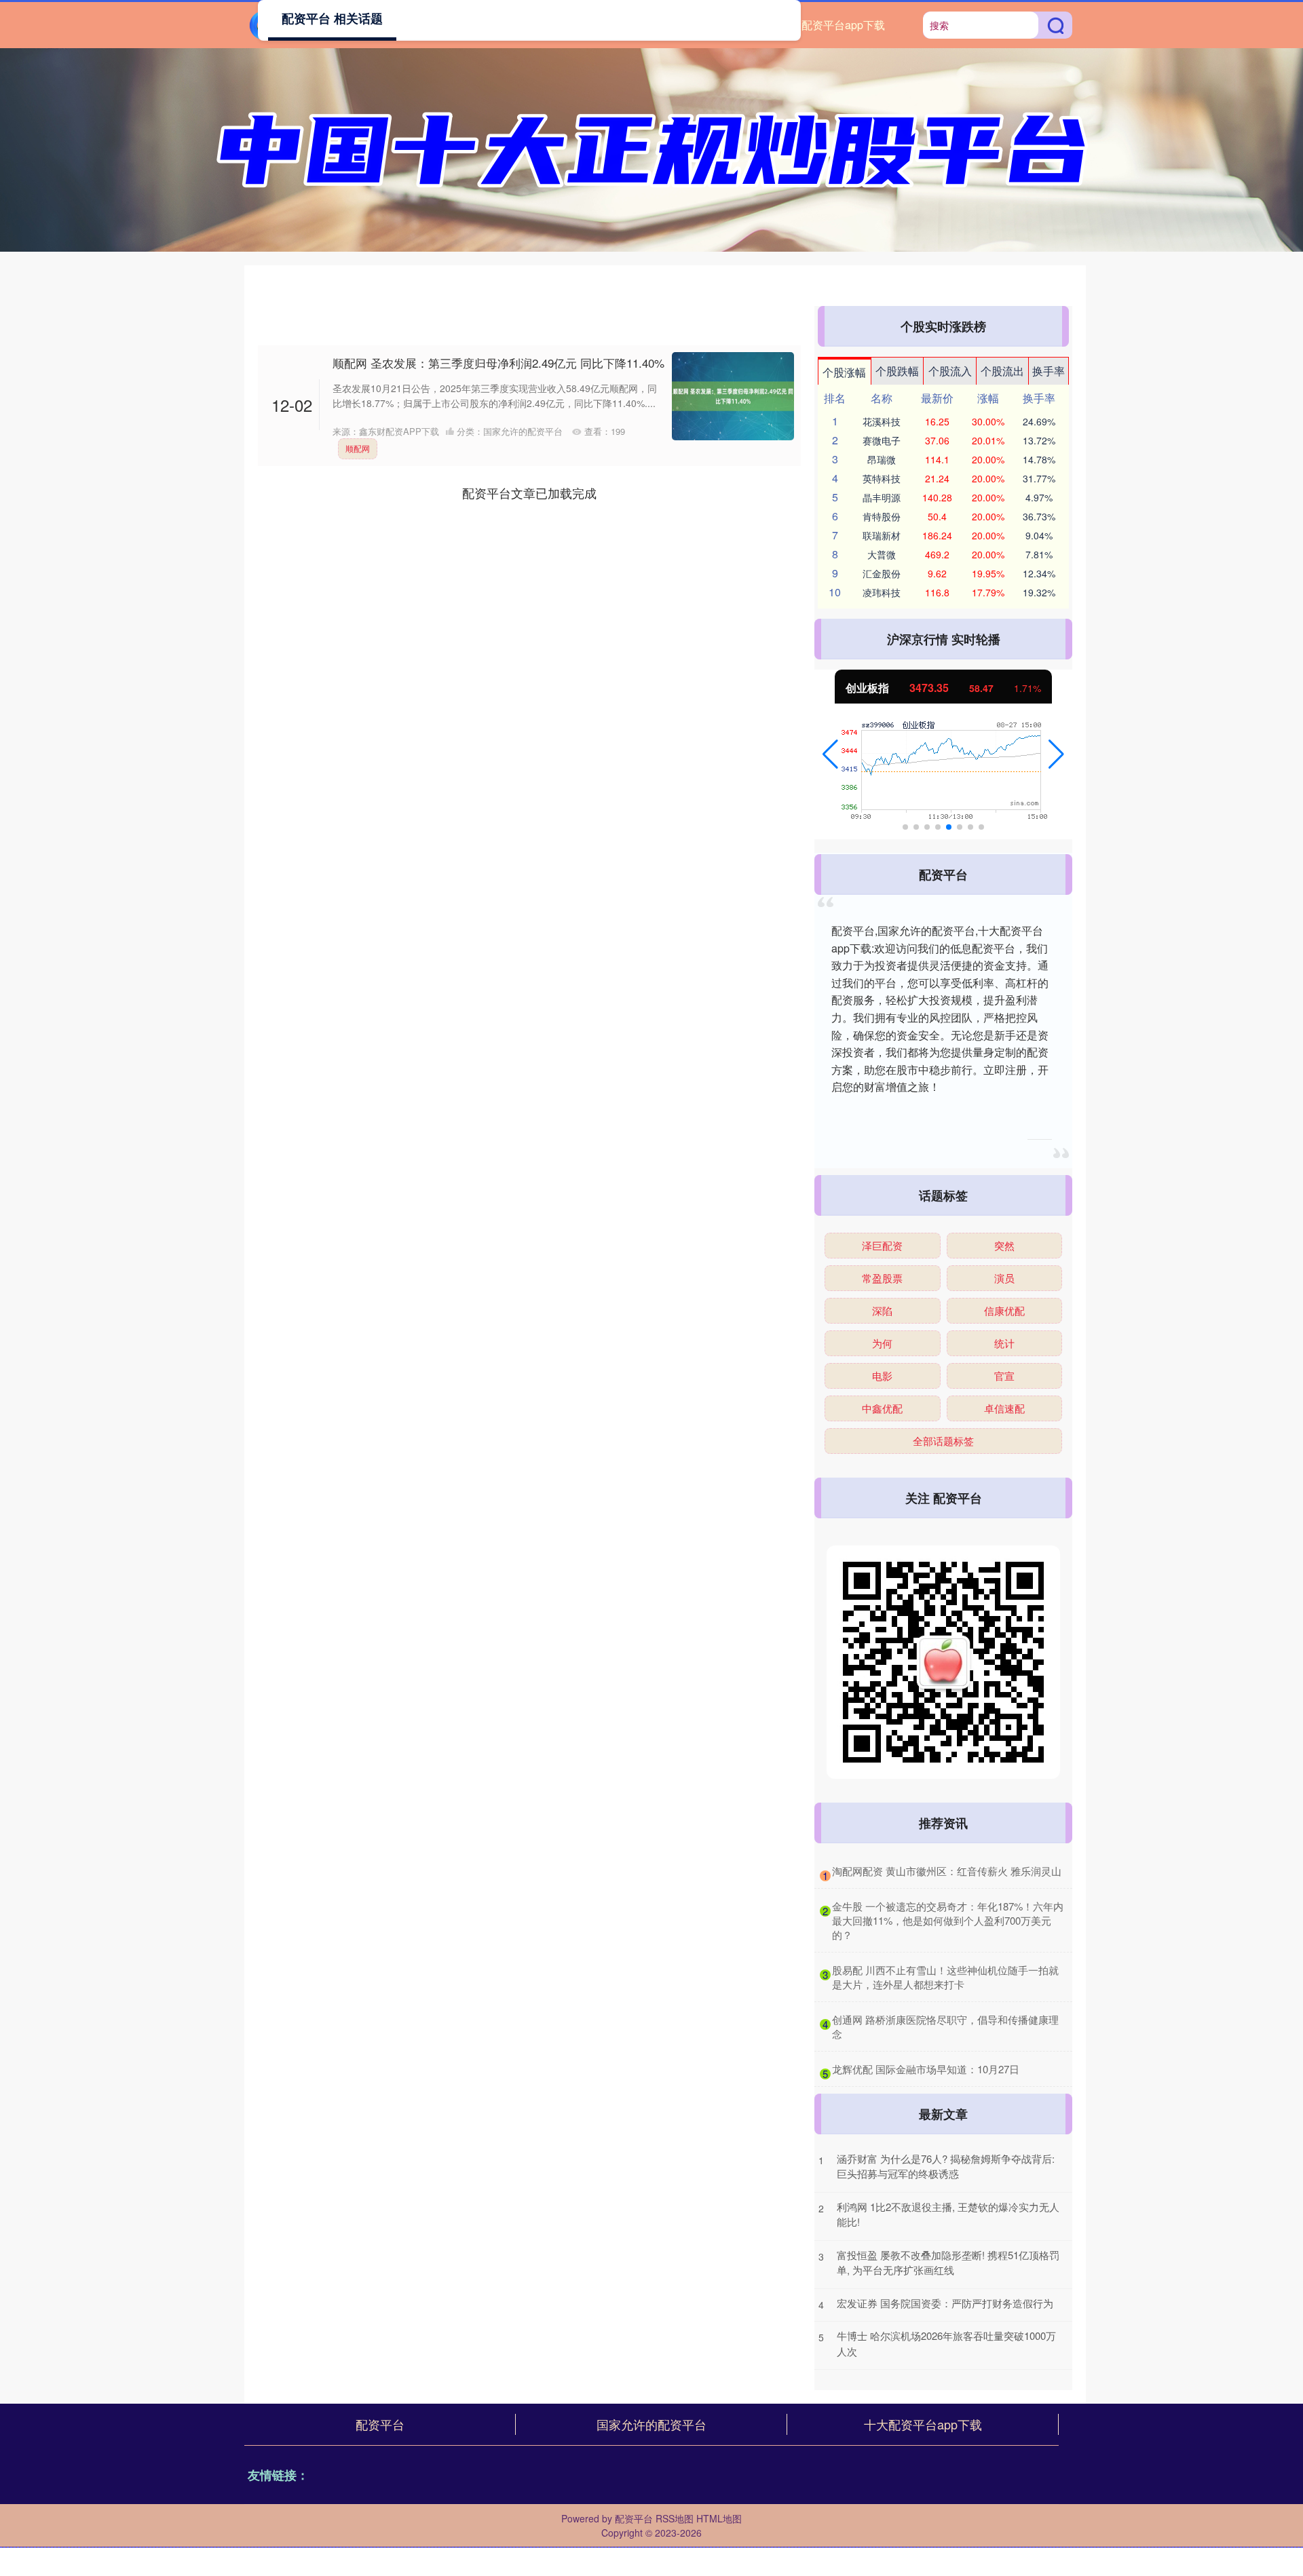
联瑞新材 (882, 535)
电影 (882, 1376)
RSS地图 (675, 2518)
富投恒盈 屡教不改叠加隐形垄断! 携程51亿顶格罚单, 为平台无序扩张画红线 (948, 2263)
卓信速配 (1004, 1408)
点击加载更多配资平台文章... (530, 493)
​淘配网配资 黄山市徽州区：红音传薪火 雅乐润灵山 (947, 1871)
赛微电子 (882, 440)
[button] (830, 754)
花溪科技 (882, 421)
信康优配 (1004, 1310)
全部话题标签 (943, 1441)
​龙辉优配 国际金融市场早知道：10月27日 (926, 2069)
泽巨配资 (882, 1245)
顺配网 (358, 448)
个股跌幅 (897, 371)
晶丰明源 (882, 497)
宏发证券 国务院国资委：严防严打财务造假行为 (945, 2303)
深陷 (882, 1310)
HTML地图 (719, 2518)
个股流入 (950, 371)
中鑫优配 (882, 1408)
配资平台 (380, 2424)
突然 (1004, 1245)
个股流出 (1002, 371)
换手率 (1049, 371)
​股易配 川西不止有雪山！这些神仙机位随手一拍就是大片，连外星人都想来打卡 (945, 1977)
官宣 (1004, 1376)
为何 (882, 1343)
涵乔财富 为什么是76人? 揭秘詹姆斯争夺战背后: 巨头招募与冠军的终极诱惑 (946, 2166)
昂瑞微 (882, 459)
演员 (1004, 1278)
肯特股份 (882, 516)
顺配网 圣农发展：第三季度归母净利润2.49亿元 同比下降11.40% (498, 363)
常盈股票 (882, 1278)
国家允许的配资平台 (651, 2424)
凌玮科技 (882, 592)
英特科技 (882, 478)
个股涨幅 (844, 372)
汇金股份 (882, 573)
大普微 (882, 554)
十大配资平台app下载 (832, 25)
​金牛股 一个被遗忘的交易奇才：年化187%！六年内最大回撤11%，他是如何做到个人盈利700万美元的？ (948, 1920)
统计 (1004, 1343)
